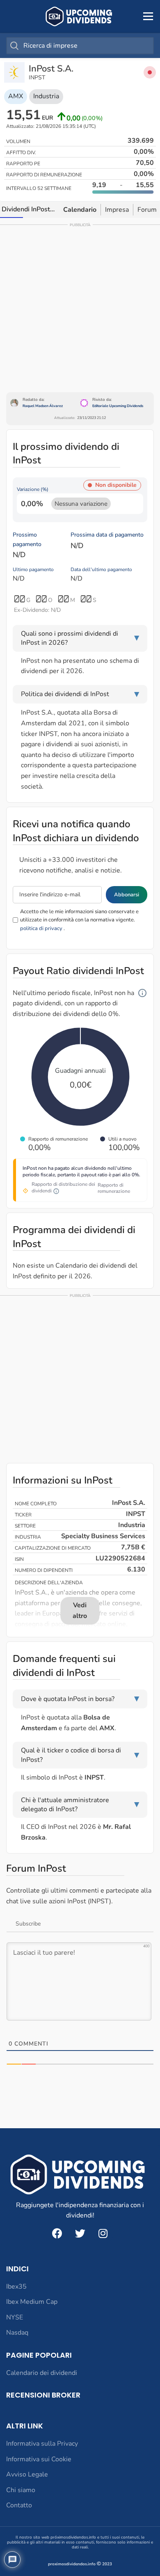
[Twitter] (80, 2233)
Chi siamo (21, 2490)
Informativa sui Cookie (39, 2459)
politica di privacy (41, 928)
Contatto (19, 2505)
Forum (147, 210)
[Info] (142, 993)
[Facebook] (57, 2233)
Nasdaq (17, 2333)
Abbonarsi (127, 895)
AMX (16, 96)
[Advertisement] (80, 308)
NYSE (15, 2317)
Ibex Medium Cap (32, 2302)
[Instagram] (103, 2233)
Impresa (117, 210)
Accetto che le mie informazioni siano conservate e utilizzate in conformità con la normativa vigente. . (79, 920)
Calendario (80, 210)
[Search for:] (80, 46)
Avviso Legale (27, 2474)
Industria (46, 96)
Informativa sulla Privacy (42, 2444)
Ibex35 (16, 2287)
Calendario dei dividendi (42, 2373)
